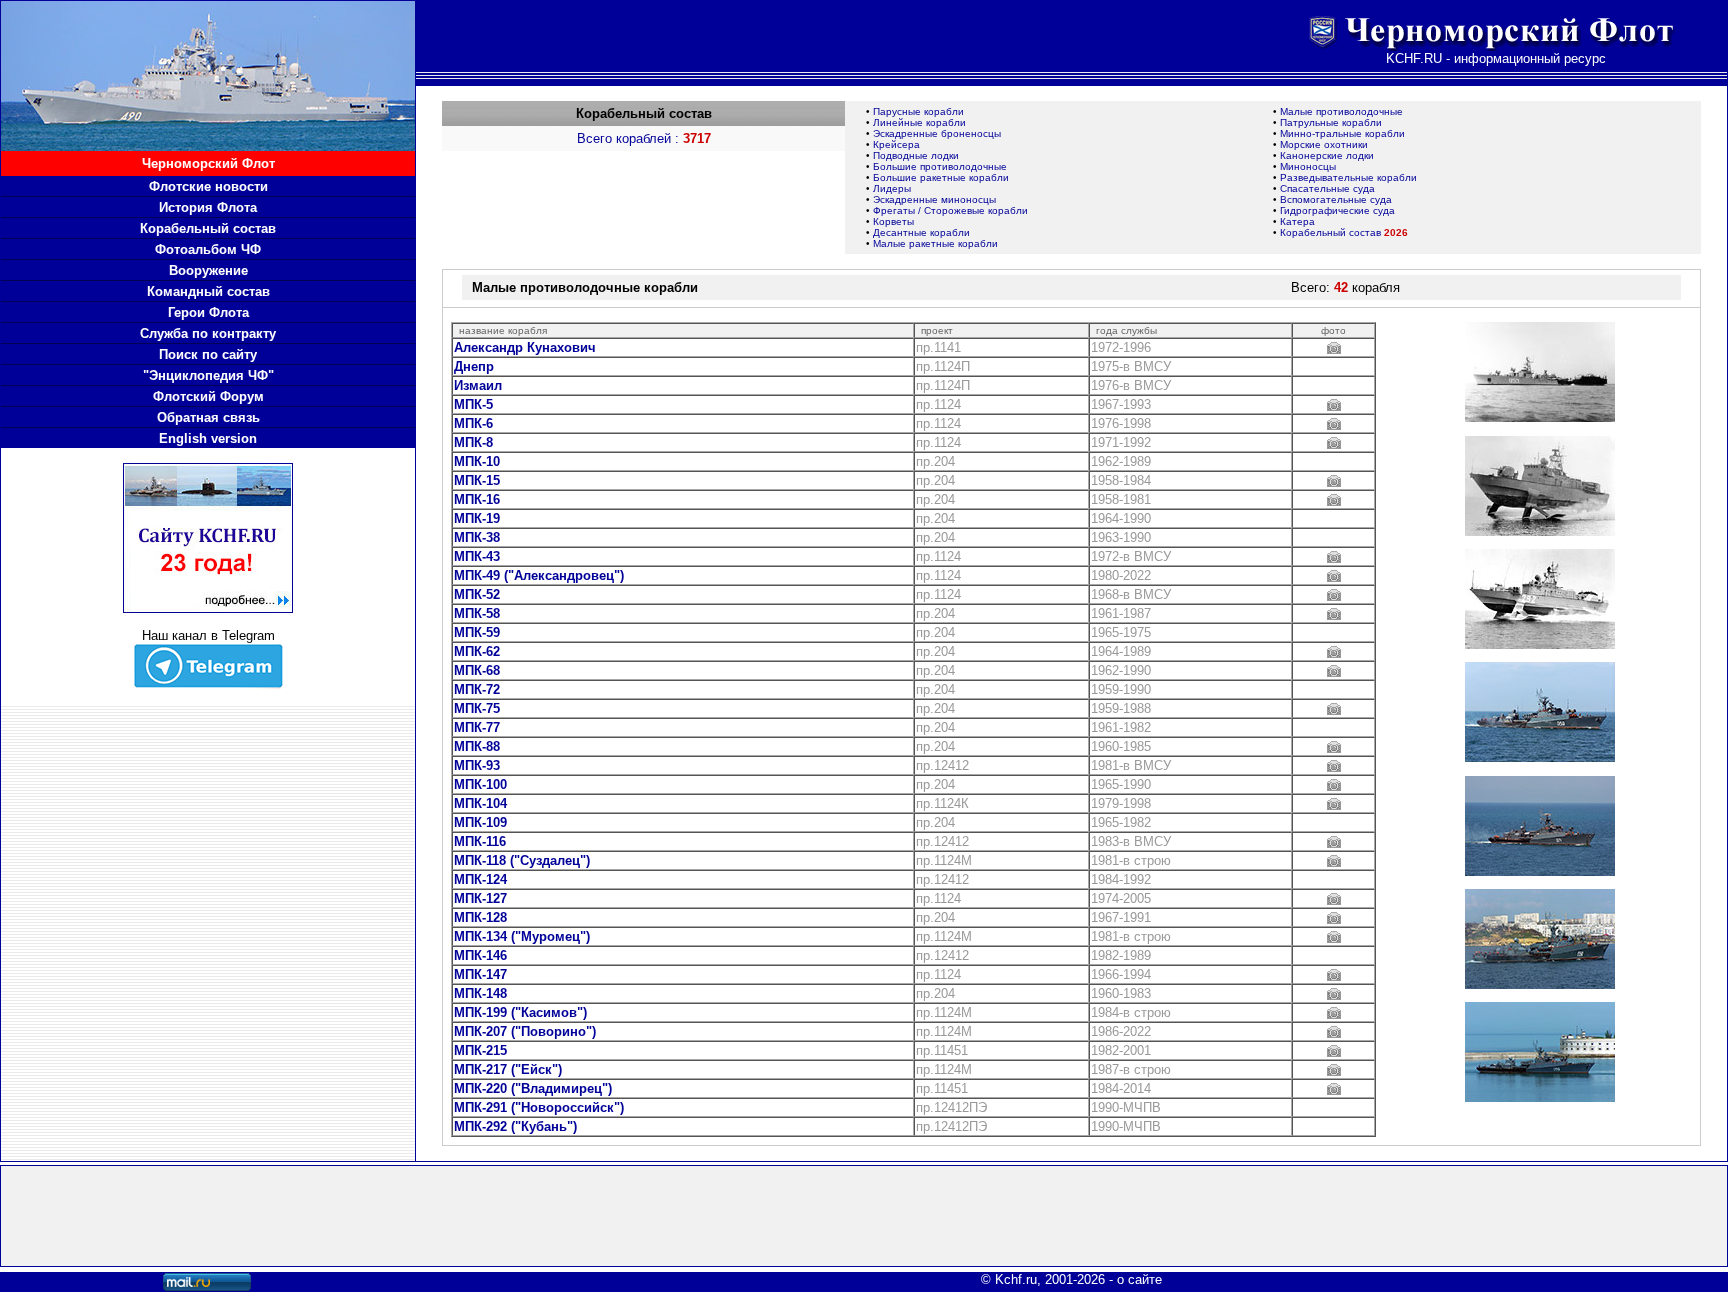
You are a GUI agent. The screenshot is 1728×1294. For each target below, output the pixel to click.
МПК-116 (480, 841)
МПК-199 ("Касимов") (520, 1012)
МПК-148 (480, 993)
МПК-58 (477, 613)
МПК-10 (477, 461)
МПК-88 (477, 746)
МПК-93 (477, 765)
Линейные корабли (919, 122)
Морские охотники (1324, 144)
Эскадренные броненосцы (937, 133)
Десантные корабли (921, 232)
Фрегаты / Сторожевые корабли (950, 210)
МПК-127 (480, 898)
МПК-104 (480, 803)
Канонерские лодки (1327, 155)
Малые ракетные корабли (935, 243)
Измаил (478, 385)
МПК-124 (480, 879)
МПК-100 (480, 784)
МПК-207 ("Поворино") (525, 1031)
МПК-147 (480, 974)
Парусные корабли (918, 111)
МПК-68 (477, 670)
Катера (1297, 221)
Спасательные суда (1327, 188)
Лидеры (892, 188)
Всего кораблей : (644, 138)
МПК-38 (477, 537)
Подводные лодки (916, 155)
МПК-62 (477, 651)
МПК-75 (477, 708)
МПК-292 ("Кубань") (515, 1126)
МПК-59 (477, 632)
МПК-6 (473, 423)
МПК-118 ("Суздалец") (522, 860)
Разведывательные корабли (1348, 177)
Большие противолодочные (940, 166)
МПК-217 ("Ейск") (508, 1069)
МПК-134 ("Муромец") (522, 936)
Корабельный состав (1344, 232)
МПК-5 (473, 404)
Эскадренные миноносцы (934, 199)
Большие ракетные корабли (941, 177)
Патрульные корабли (1331, 122)
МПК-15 (477, 480)
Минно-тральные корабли (1342, 133)
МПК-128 (480, 917)
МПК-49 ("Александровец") (539, 575)
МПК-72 (477, 689)
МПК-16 (477, 499)
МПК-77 (477, 727)
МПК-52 (477, 594)
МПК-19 (477, 518)
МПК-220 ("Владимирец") (533, 1088)
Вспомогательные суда (1336, 199)
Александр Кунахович (525, 347)
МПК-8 (473, 442)
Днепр (474, 366)
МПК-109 (480, 822)
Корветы (893, 221)
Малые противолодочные (1341, 111)
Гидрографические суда (1337, 210)
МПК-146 (480, 955)
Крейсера (896, 144)
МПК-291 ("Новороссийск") (539, 1107)
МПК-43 (477, 556)
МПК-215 (480, 1050)
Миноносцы (1308, 166)
